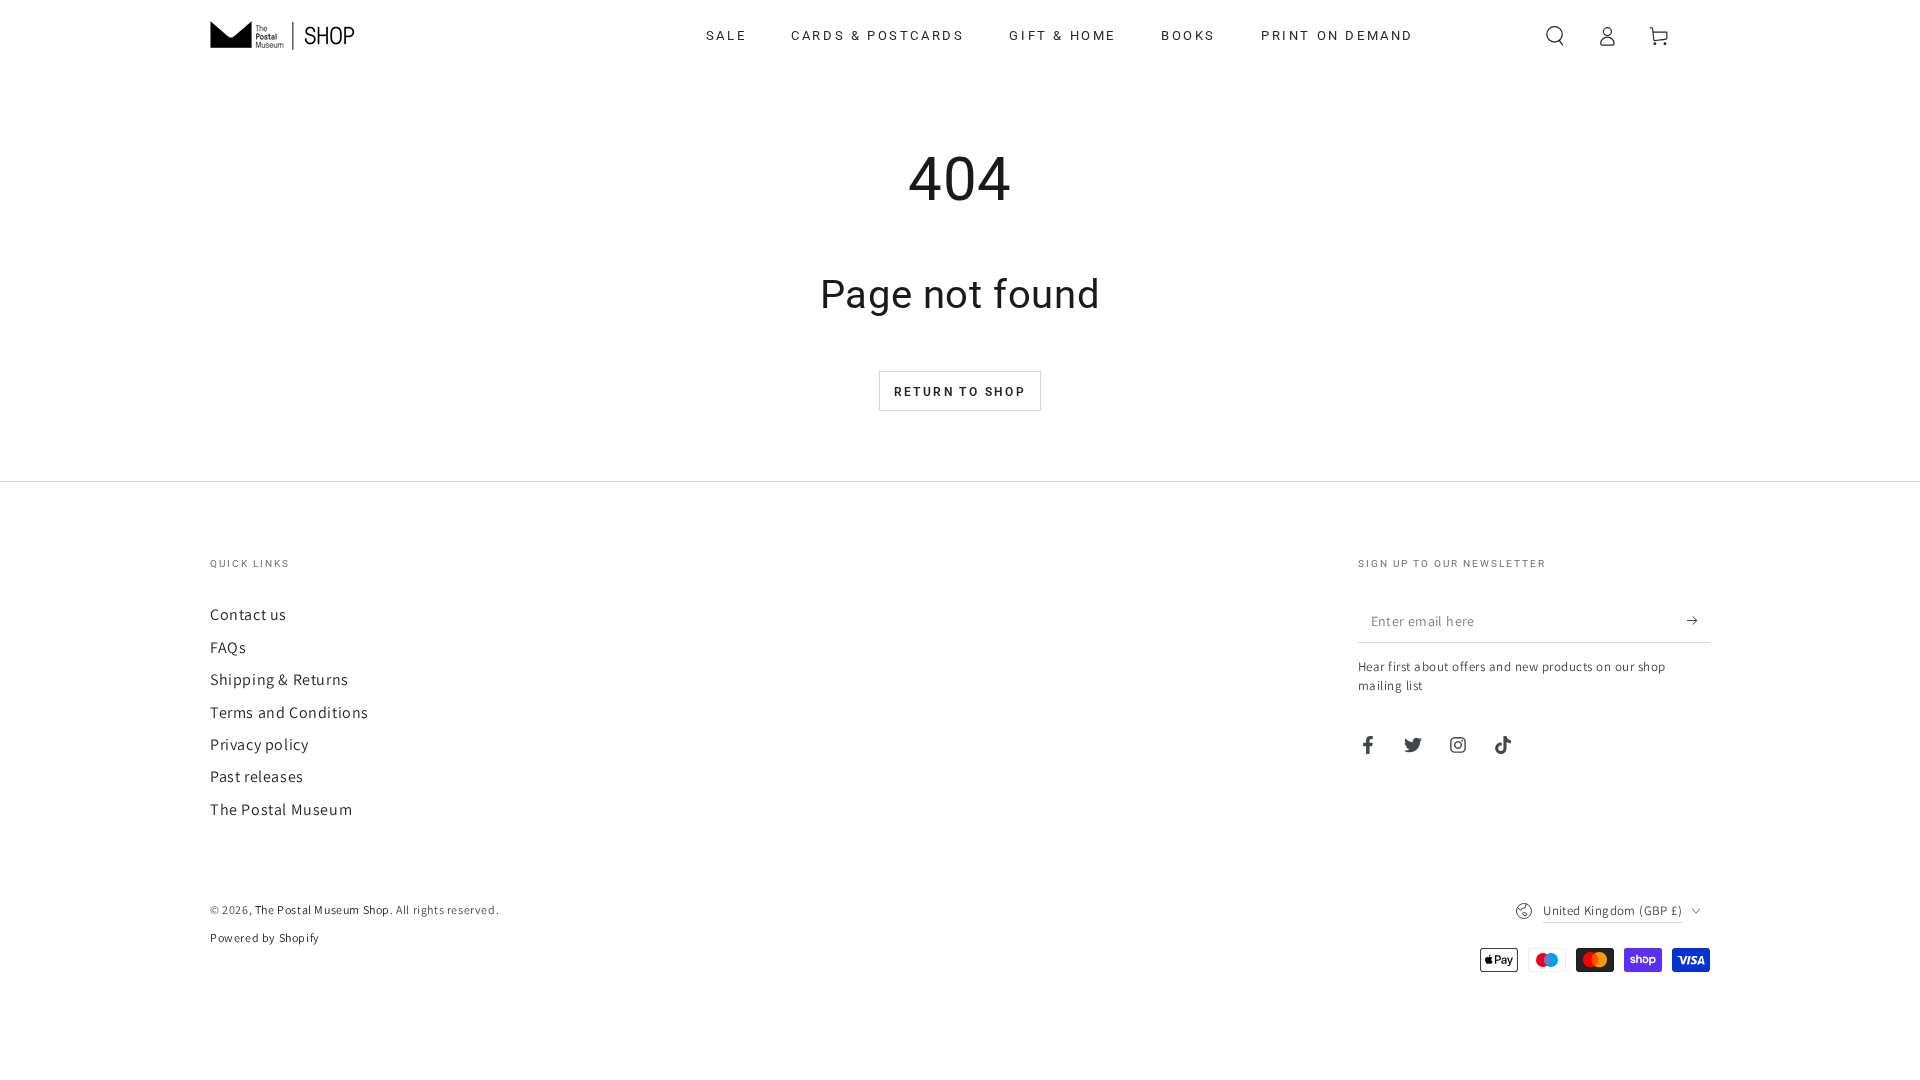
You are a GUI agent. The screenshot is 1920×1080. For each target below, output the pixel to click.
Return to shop (960, 392)
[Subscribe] (1698, 620)
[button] (1555, 36)
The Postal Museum (281, 809)
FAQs (228, 647)
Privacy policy (259, 744)
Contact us (248, 614)
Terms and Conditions (289, 712)
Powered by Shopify (265, 937)
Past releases (257, 776)
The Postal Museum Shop (322, 909)
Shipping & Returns (279, 679)
